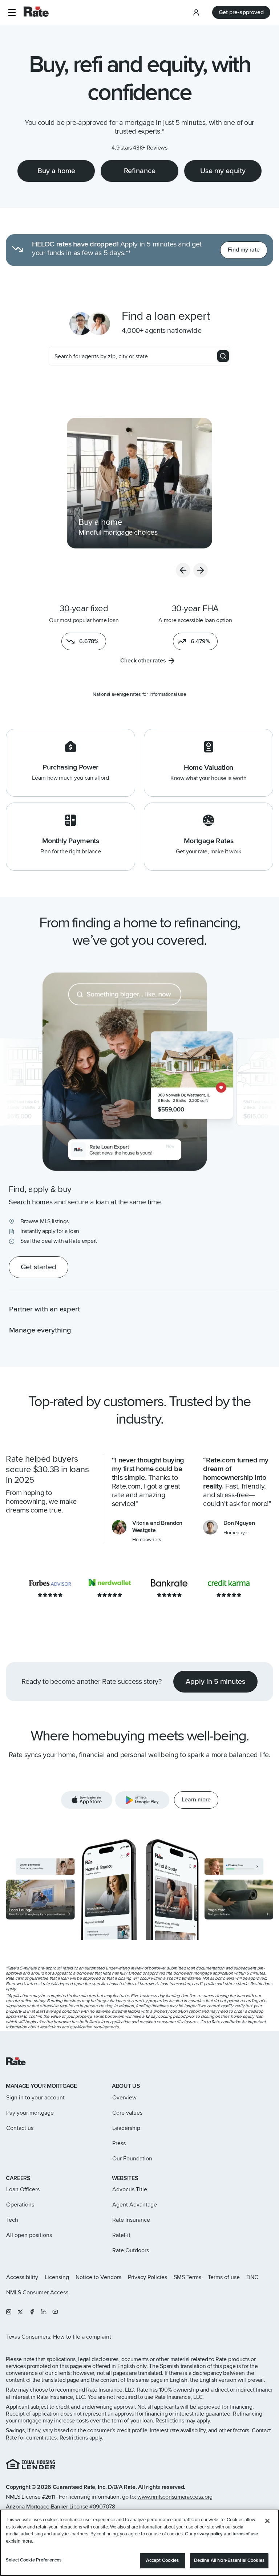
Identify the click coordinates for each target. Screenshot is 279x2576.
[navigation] (139, 483)
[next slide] (201, 570)
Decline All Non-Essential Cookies (229, 2560)
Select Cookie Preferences (34, 2560)
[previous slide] (183, 570)
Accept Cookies (163, 2560)
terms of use (245, 2534)
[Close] (267, 2521)
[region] (139, 2543)
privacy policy (208, 2534)
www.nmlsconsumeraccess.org (175, 2497)
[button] (12, 13)
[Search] (223, 356)
